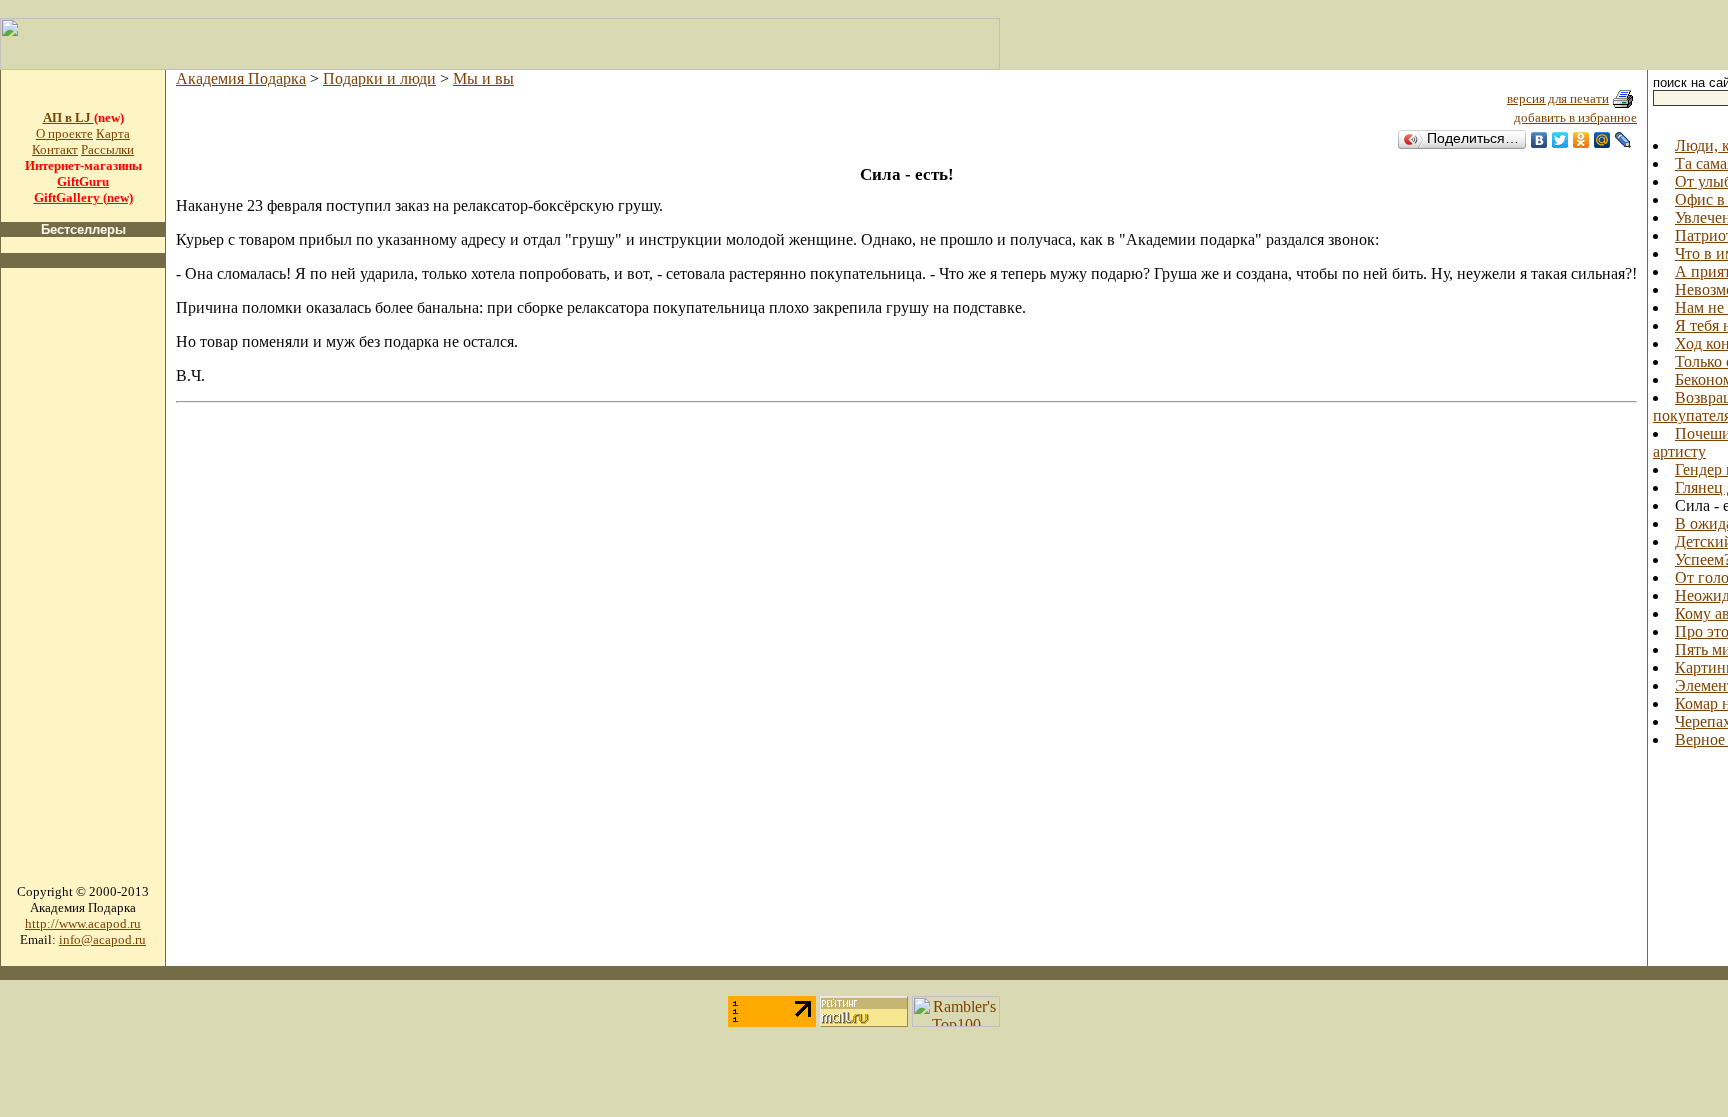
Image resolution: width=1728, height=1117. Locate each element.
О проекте (64, 133)
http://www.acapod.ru (83, 923)
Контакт (55, 149)
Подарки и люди (379, 78)
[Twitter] (1560, 140)
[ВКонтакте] (1539, 140)
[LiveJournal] (1623, 140)
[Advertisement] (83, 584)
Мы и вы (483, 78)
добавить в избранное (1575, 117)
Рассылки (107, 149)
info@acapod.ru (102, 939)
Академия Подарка (241, 78)
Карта (113, 133)
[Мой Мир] (1602, 140)
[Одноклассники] (1581, 140)
